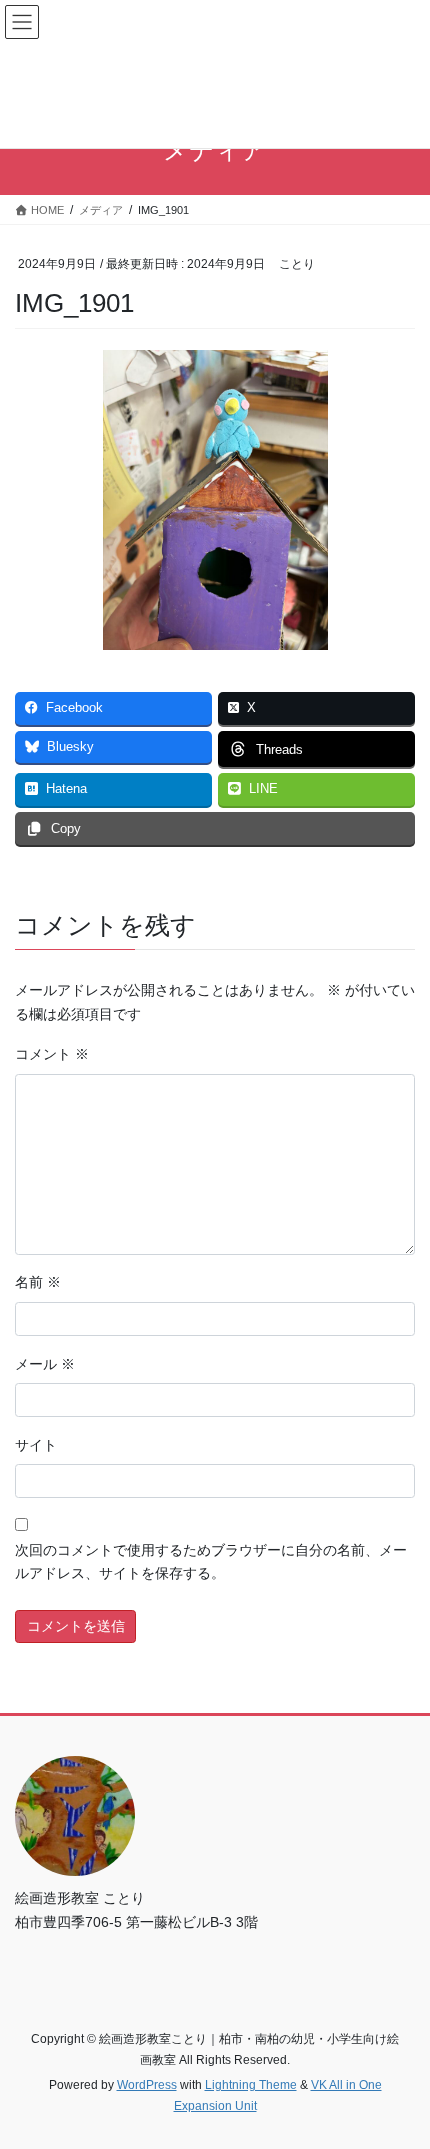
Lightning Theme (251, 2085)
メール (45, 1364)
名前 (38, 1282)
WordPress (147, 2085)
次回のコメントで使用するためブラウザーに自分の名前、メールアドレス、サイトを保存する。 (211, 1562)
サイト (36, 1445)
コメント (52, 1054)
